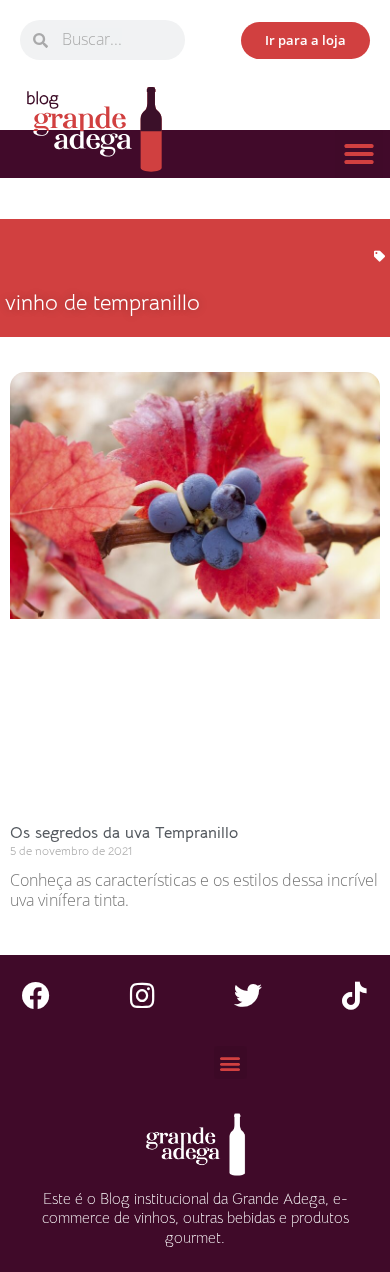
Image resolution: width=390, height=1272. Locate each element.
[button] (359, 154)
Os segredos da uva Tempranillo (124, 833)
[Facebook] (36, 996)
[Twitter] (248, 996)
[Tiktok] (354, 996)
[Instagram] (142, 996)
